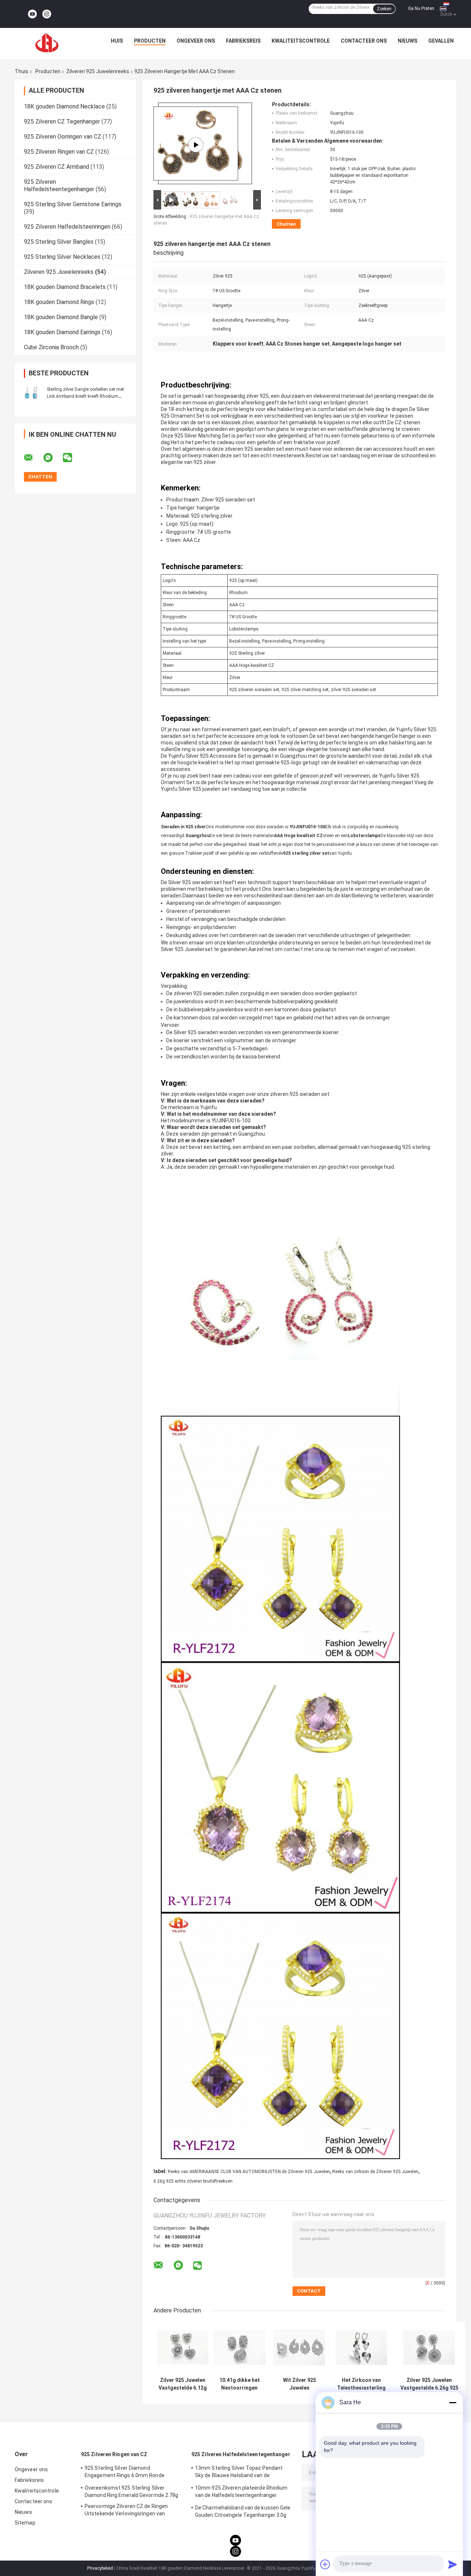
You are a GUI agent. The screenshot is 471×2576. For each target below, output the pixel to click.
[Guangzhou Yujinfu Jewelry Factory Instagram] (47, 14)
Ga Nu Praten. (422, 8)
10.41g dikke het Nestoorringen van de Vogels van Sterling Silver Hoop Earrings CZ (239, 2384)
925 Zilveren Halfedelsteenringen (67, 227)
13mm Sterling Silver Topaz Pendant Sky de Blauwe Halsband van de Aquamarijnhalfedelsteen (239, 2473)
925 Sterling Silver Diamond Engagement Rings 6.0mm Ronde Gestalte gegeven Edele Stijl (125, 2473)
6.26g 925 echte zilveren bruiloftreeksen (193, 2181)
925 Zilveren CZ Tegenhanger (62, 122)
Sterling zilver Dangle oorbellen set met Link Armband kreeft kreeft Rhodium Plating (85, 396)
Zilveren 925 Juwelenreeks (98, 71)
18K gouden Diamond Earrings (62, 332)
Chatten (286, 224)
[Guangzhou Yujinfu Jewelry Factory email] (33, 458)
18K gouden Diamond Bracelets (65, 287)
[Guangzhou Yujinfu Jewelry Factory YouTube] (32, 14)
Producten (150, 41)
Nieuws (408, 41)
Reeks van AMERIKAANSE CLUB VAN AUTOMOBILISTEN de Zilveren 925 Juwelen (249, 2172)
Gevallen (441, 41)
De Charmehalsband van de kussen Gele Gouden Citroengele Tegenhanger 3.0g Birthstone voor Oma (243, 2512)
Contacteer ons (364, 41)
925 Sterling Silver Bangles (59, 242)
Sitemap (25, 2523)
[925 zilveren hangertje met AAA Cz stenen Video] (196, 145)
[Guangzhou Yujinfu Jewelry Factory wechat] (72, 458)
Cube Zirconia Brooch (51, 347)
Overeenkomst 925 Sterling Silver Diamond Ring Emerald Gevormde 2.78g (132, 2491)
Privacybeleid (100, 2568)
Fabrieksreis (243, 41)
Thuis (22, 71)
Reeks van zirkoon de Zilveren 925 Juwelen (375, 2172)
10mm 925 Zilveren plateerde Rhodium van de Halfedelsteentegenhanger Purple (241, 2493)
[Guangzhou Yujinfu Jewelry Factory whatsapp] (53, 458)
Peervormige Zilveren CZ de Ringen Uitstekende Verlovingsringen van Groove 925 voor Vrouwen (126, 2511)
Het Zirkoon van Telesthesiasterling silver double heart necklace (361, 2384)
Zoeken (384, 9)
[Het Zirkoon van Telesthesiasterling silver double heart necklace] (362, 2348)
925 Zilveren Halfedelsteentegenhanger (59, 185)
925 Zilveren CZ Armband (56, 167)
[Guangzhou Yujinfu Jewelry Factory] (47, 43)
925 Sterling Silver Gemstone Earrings (73, 204)
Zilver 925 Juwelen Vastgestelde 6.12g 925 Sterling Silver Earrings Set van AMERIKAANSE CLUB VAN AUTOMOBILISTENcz (183, 2384)
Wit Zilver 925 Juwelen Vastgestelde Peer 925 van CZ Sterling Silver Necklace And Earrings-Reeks (300, 2384)
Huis (117, 41)
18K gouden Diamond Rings (59, 302)
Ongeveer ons (196, 41)
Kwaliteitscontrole (301, 41)
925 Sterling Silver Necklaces (62, 257)
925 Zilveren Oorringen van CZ (63, 137)
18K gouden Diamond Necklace (64, 106)
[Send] (453, 2564)
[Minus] (453, 2402)
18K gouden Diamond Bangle (61, 317)
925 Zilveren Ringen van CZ (59, 152)
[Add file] (325, 2564)
